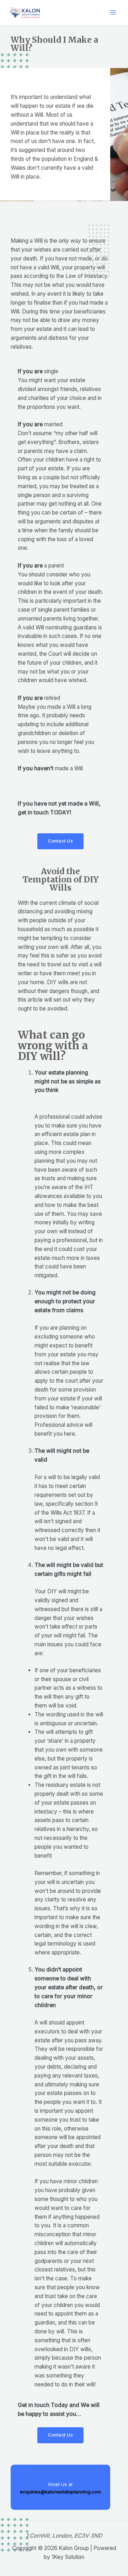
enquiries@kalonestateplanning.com (60, 2492)
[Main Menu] (113, 13)
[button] (60, 841)
